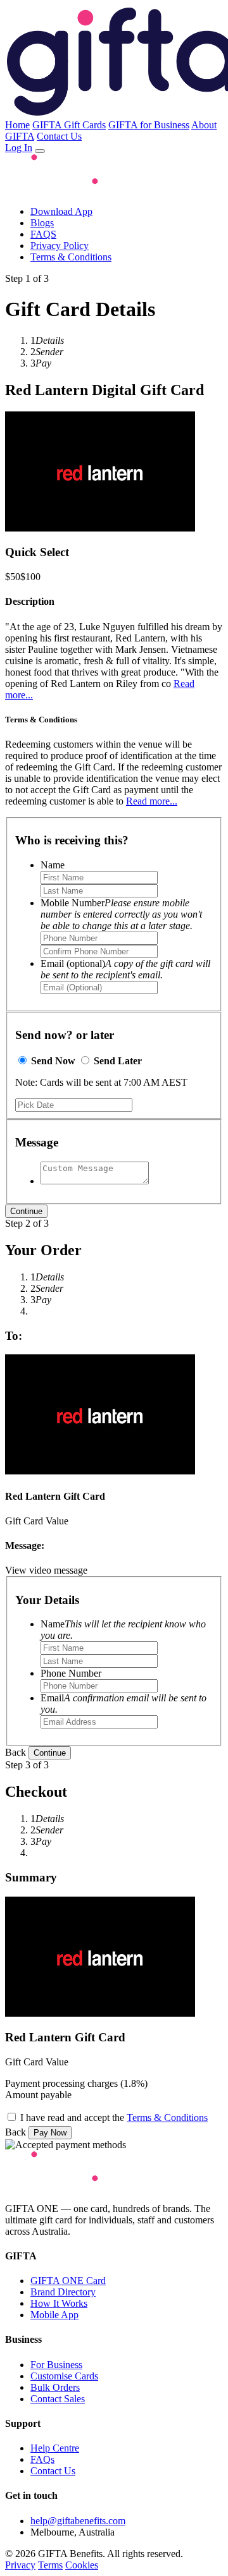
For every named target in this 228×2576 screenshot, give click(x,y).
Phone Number (71, 1673)
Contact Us (59, 136)
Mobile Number (121, 914)
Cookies (82, 2565)
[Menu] (40, 151)
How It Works (59, 2303)
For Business (56, 2365)
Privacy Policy (60, 246)
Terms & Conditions (71, 257)
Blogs (42, 223)
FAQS (43, 234)
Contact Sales (58, 2399)
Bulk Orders (55, 2387)
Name (53, 865)
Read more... (152, 801)
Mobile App (54, 2315)
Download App (61, 211)
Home (17, 125)
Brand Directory (63, 2292)
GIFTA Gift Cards (69, 125)
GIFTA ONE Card (68, 2281)
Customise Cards (64, 2376)
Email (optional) (125, 969)
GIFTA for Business (149, 125)
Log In (19, 148)
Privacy (20, 2565)
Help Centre (55, 2448)
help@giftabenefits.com (78, 2521)
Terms (50, 2565)
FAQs (42, 2459)
